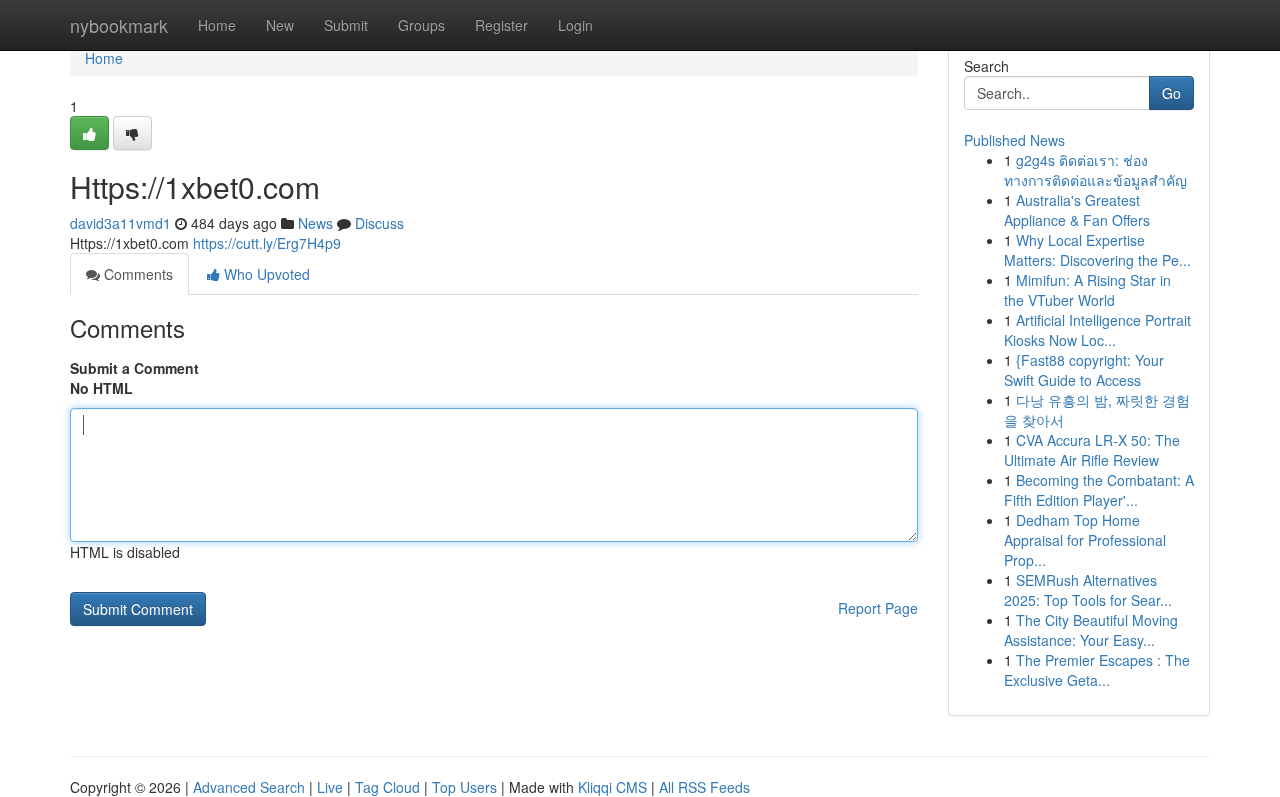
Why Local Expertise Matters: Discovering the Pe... (1097, 250)
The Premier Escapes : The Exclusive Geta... (1097, 670)
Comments (136, 274)
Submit (346, 25)
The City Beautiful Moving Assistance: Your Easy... (1091, 630)
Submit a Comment (134, 368)
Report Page (878, 608)
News (315, 223)
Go (1171, 93)
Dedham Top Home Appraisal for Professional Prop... (1085, 540)
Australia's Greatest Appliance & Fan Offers (1077, 210)
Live (330, 787)
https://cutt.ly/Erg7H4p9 (267, 243)
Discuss (379, 223)
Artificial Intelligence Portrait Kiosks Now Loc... (1097, 330)
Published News (1014, 140)
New (280, 25)
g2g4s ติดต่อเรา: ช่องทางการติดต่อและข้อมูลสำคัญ (1095, 170)
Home (217, 25)
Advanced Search (249, 787)
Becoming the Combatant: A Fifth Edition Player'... (1099, 490)
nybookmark (119, 25)
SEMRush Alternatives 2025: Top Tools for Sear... (1088, 590)
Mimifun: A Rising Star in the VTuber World (1087, 290)
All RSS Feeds (704, 787)
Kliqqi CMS (612, 787)
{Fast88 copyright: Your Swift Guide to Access (1084, 370)
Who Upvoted (265, 274)
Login (575, 25)
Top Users (464, 787)
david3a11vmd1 (120, 223)
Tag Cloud (387, 787)
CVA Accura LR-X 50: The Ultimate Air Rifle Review (1092, 450)
